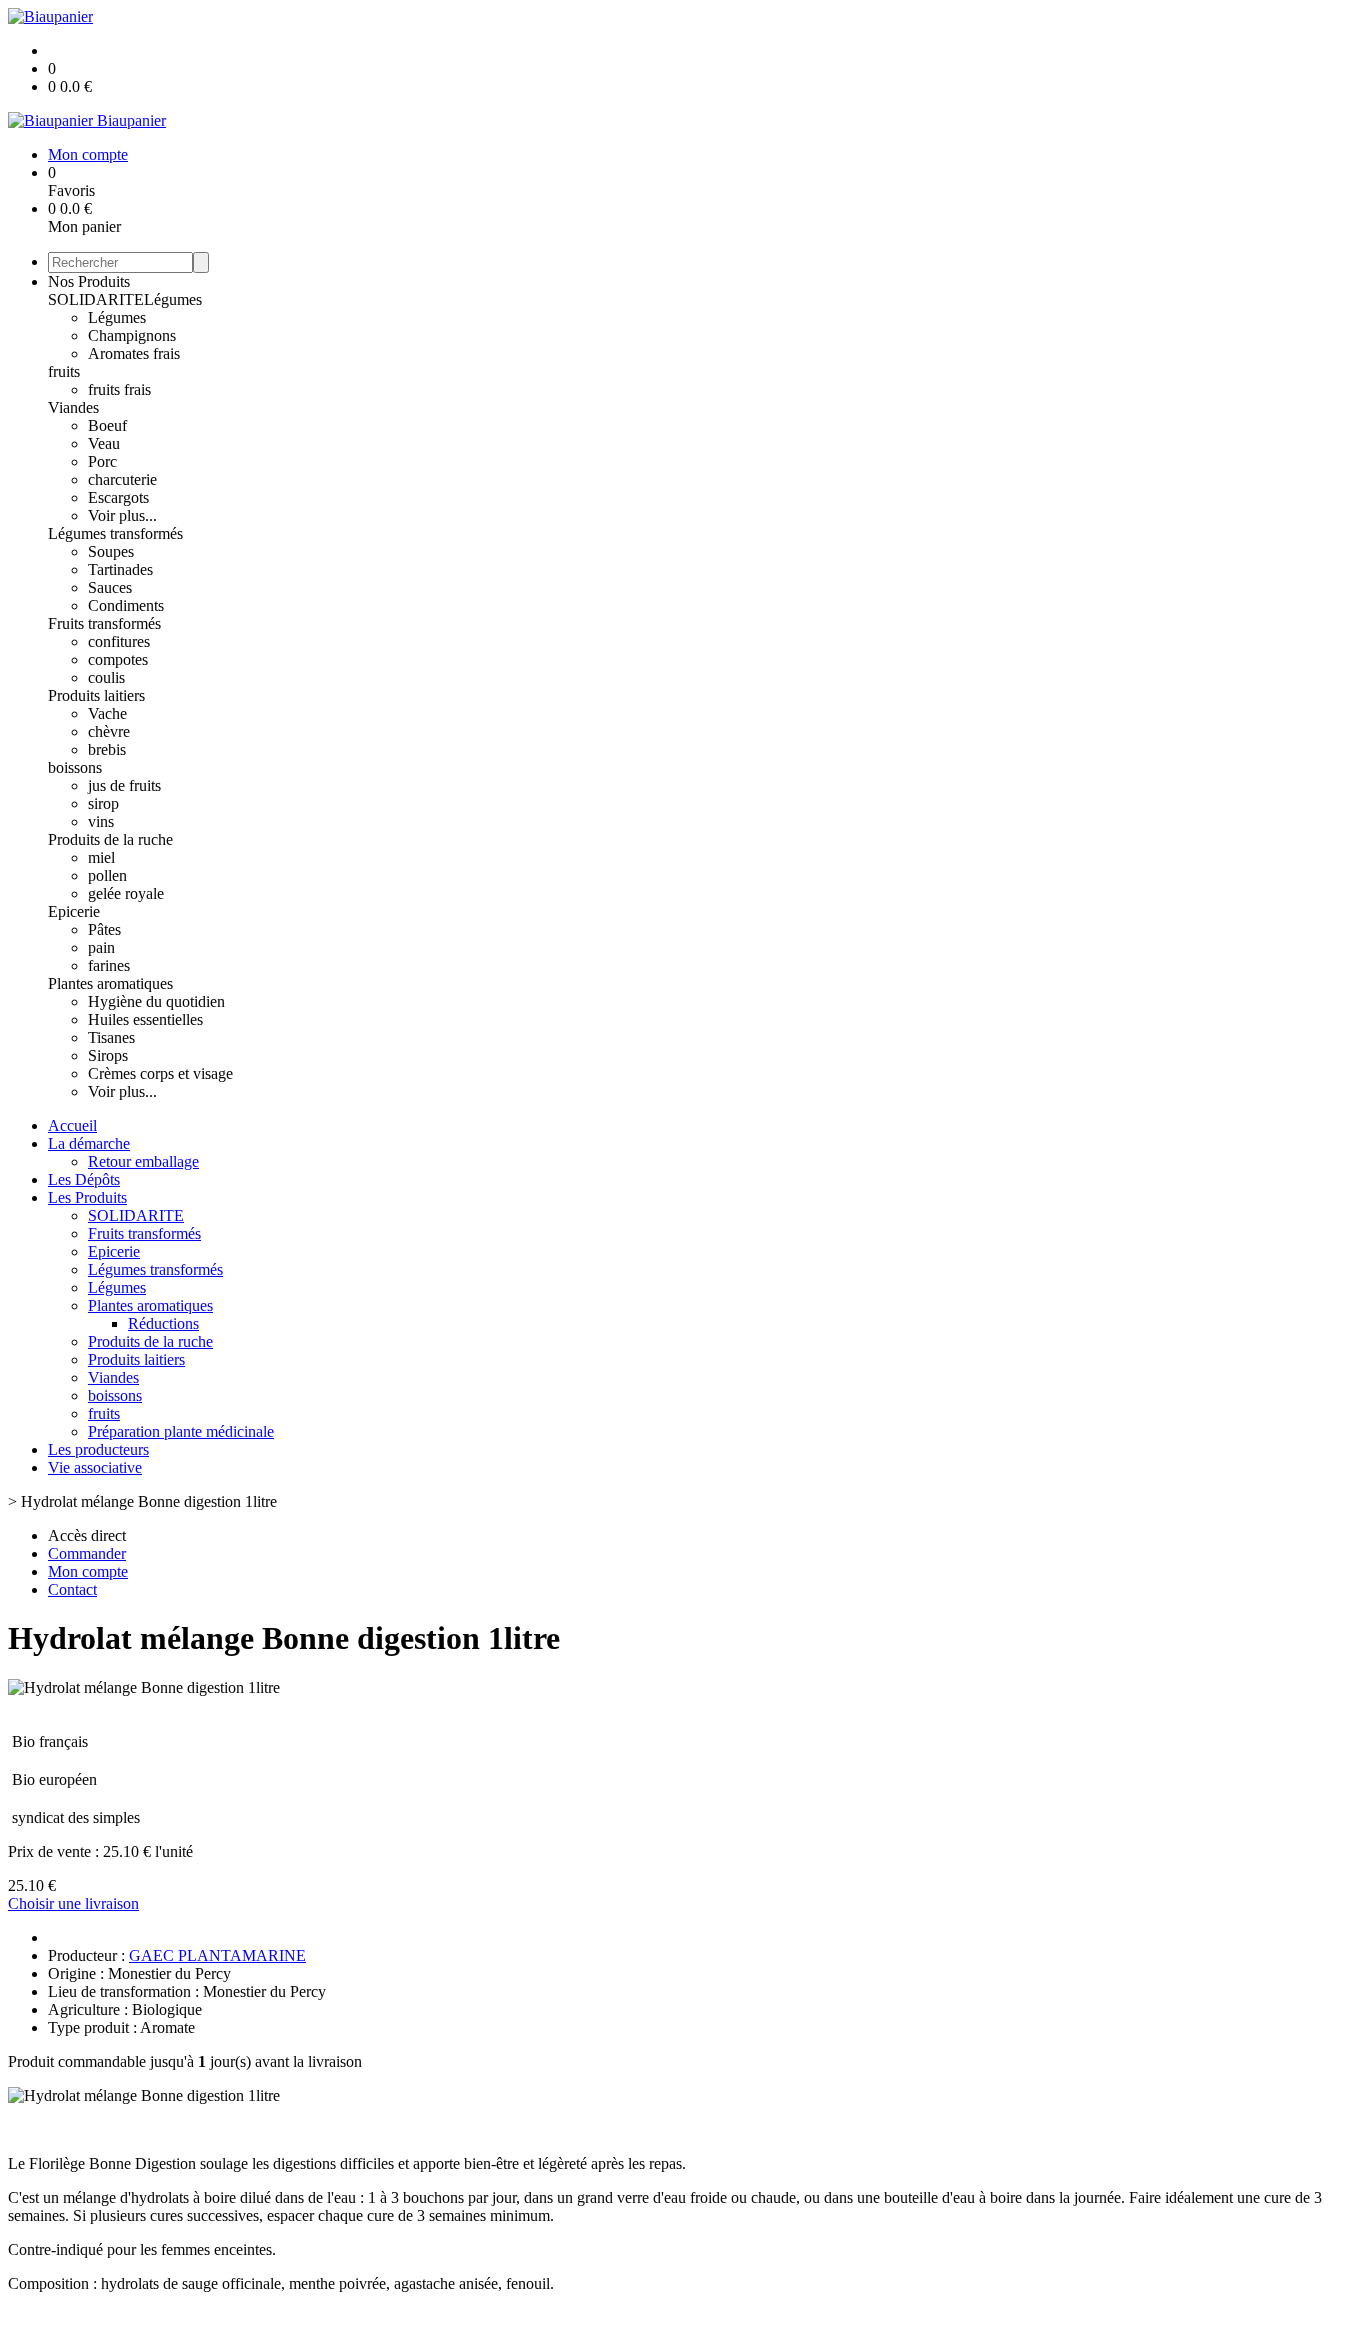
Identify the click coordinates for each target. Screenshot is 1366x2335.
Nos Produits (89, 281)
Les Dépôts (84, 1179)
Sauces (110, 587)
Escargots (118, 497)
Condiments (126, 605)
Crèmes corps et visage (160, 1073)
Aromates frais (134, 353)
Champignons (132, 335)
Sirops (108, 1055)
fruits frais (119, 389)
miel (101, 857)
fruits (64, 371)
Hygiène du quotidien (156, 1001)
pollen (107, 875)
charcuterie (122, 479)
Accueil (72, 1125)
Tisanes (111, 1037)
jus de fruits (124, 785)
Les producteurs (98, 1449)
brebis (107, 749)
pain (101, 947)
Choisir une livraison (73, 1903)
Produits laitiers (96, 695)
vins (101, 821)
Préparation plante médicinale (181, 1431)
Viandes (73, 407)
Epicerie (74, 911)
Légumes (173, 299)
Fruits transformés (104, 623)
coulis (106, 677)
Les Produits (87, 1197)
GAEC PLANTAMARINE (217, 1955)
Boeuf (107, 425)
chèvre (109, 731)
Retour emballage (143, 1161)
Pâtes (104, 929)
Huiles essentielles (145, 1019)
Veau (104, 443)
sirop (103, 803)
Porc (102, 461)
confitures (119, 641)
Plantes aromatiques (110, 983)
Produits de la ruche (110, 839)
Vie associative (95, 1467)
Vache (107, 713)
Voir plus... (122, 515)
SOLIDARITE (96, 299)
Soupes (111, 551)
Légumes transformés (115, 533)
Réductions (163, 1323)
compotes (118, 659)
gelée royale (126, 893)
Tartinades (120, 569)
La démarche (89, 1143)
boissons (75, 767)
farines (109, 965)
